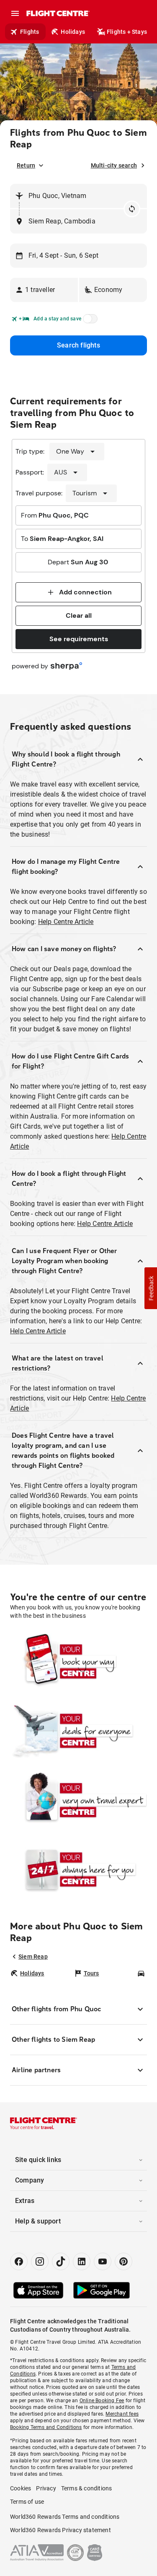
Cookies (21, 2488)
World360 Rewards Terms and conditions (65, 2517)
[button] (44, 290)
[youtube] (103, 2261)
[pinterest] (124, 2261)
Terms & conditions (87, 2488)
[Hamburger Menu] (15, 13)
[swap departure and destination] (132, 209)
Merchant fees (122, 2414)
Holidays (73, 32)
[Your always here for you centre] (78, 1869)
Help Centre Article (66, 922)
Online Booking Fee (102, 2401)
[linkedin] (82, 2261)
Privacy (46, 2488)
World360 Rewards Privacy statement (60, 2530)
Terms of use (27, 2502)
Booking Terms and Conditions (46, 2427)
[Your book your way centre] (78, 1661)
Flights (30, 32)
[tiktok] (61, 2261)
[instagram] (40, 2261)
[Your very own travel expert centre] (78, 1800)
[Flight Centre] (58, 13)
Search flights (78, 345)
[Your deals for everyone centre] (78, 1731)
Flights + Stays (127, 32)
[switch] (89, 321)
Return (26, 165)
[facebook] (19, 2261)
